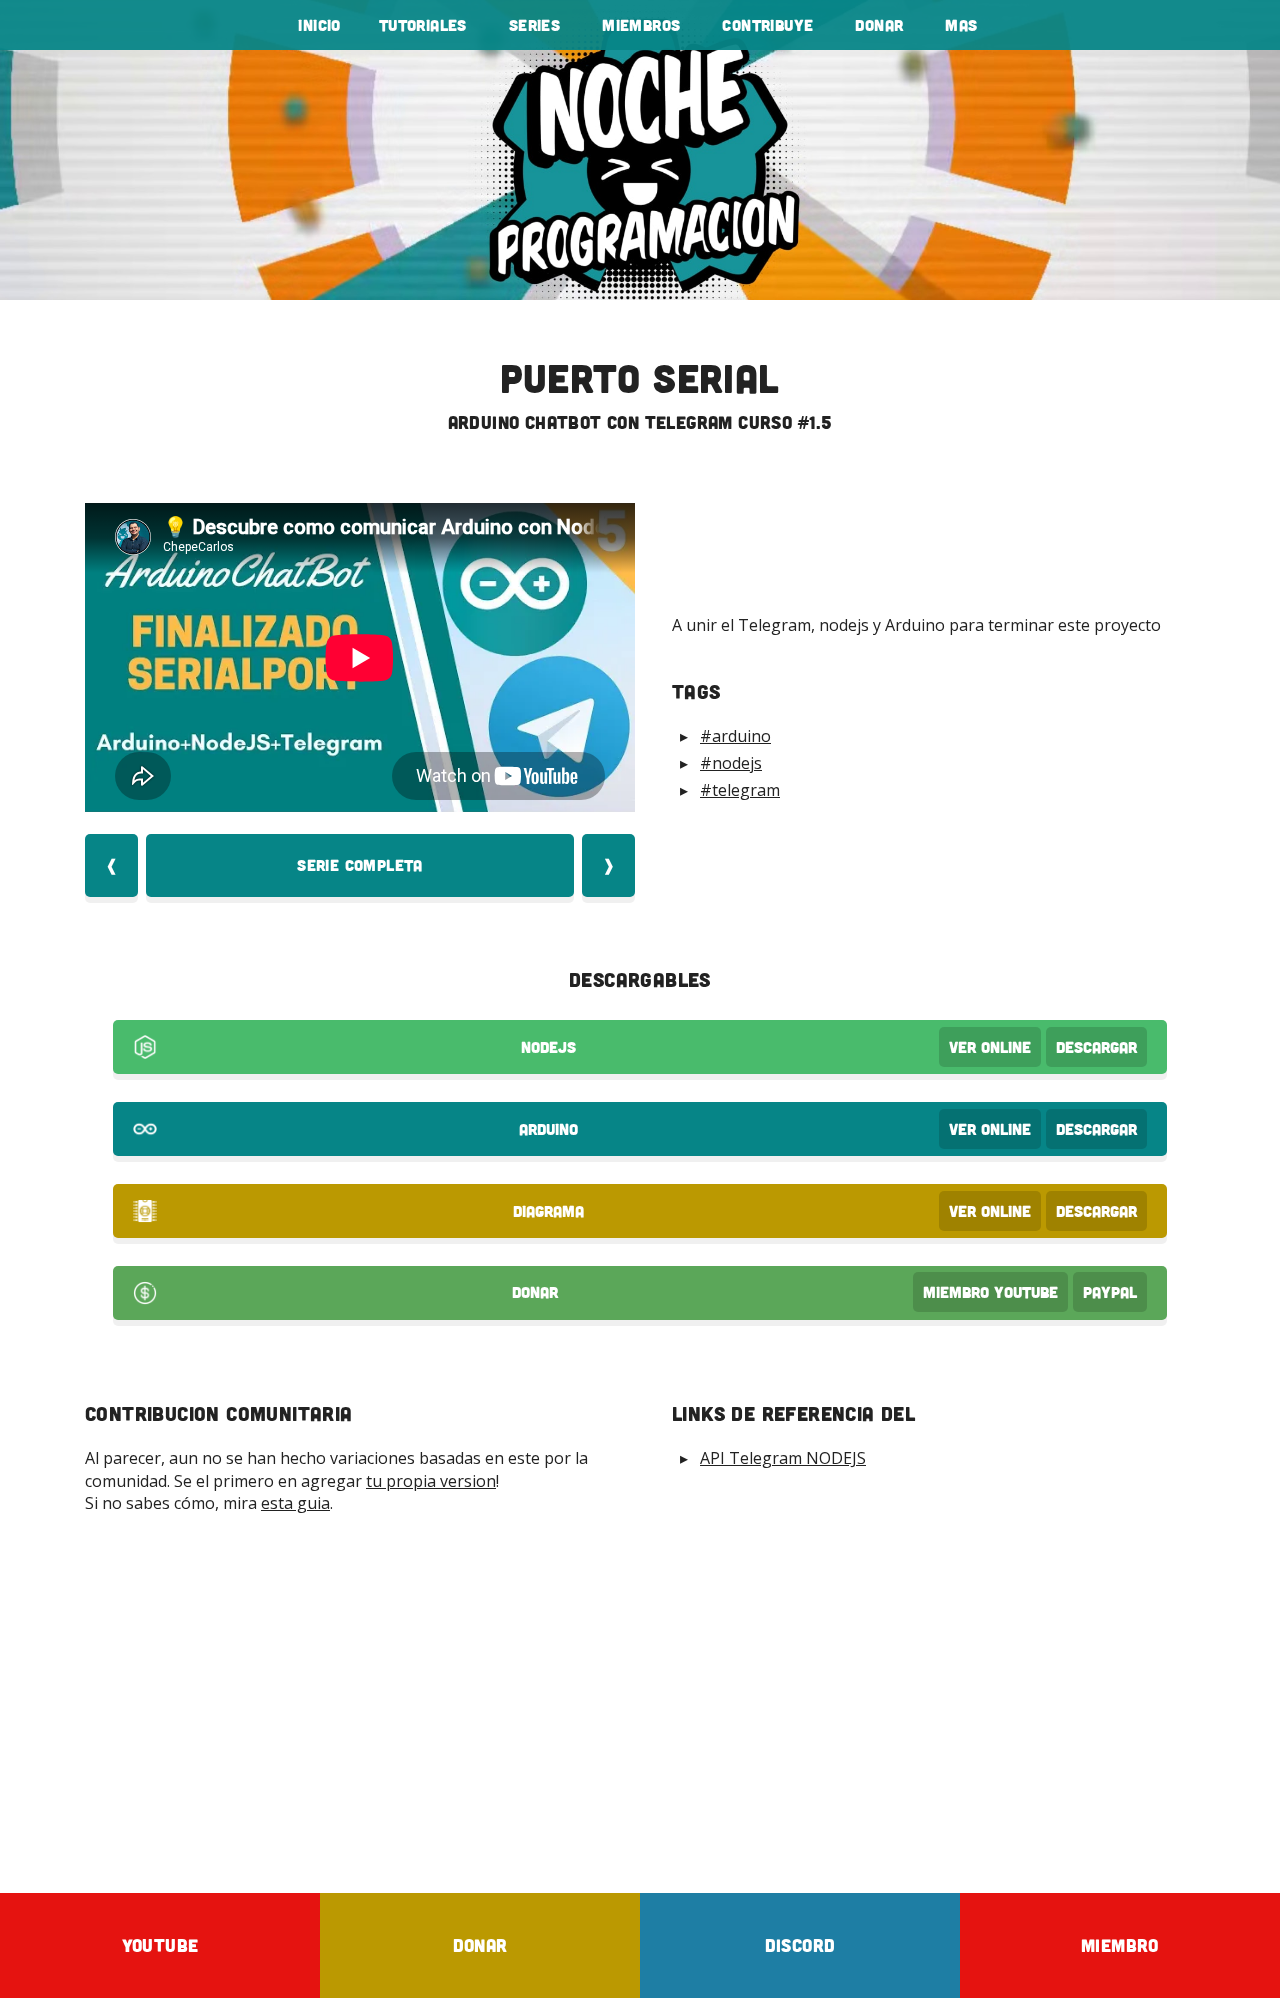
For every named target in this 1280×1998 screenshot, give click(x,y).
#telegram (740, 790)
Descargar (1096, 1047)
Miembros (641, 25)
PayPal (1110, 1292)
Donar (879, 25)
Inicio (319, 25)
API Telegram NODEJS (783, 1458)
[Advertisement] (640, 1703)
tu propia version (431, 1481)
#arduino (735, 736)
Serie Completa (360, 865)
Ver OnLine (990, 1047)
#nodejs (731, 763)
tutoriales (423, 25)
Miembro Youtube (990, 1292)
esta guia (295, 1503)
